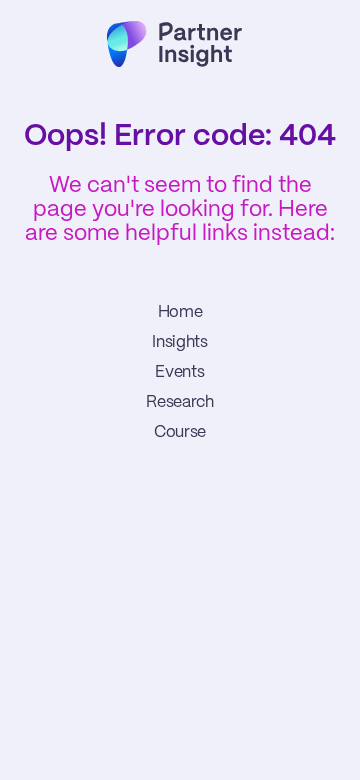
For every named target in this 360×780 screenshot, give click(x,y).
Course (180, 432)
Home (180, 312)
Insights (179, 342)
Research (179, 402)
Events (179, 372)
